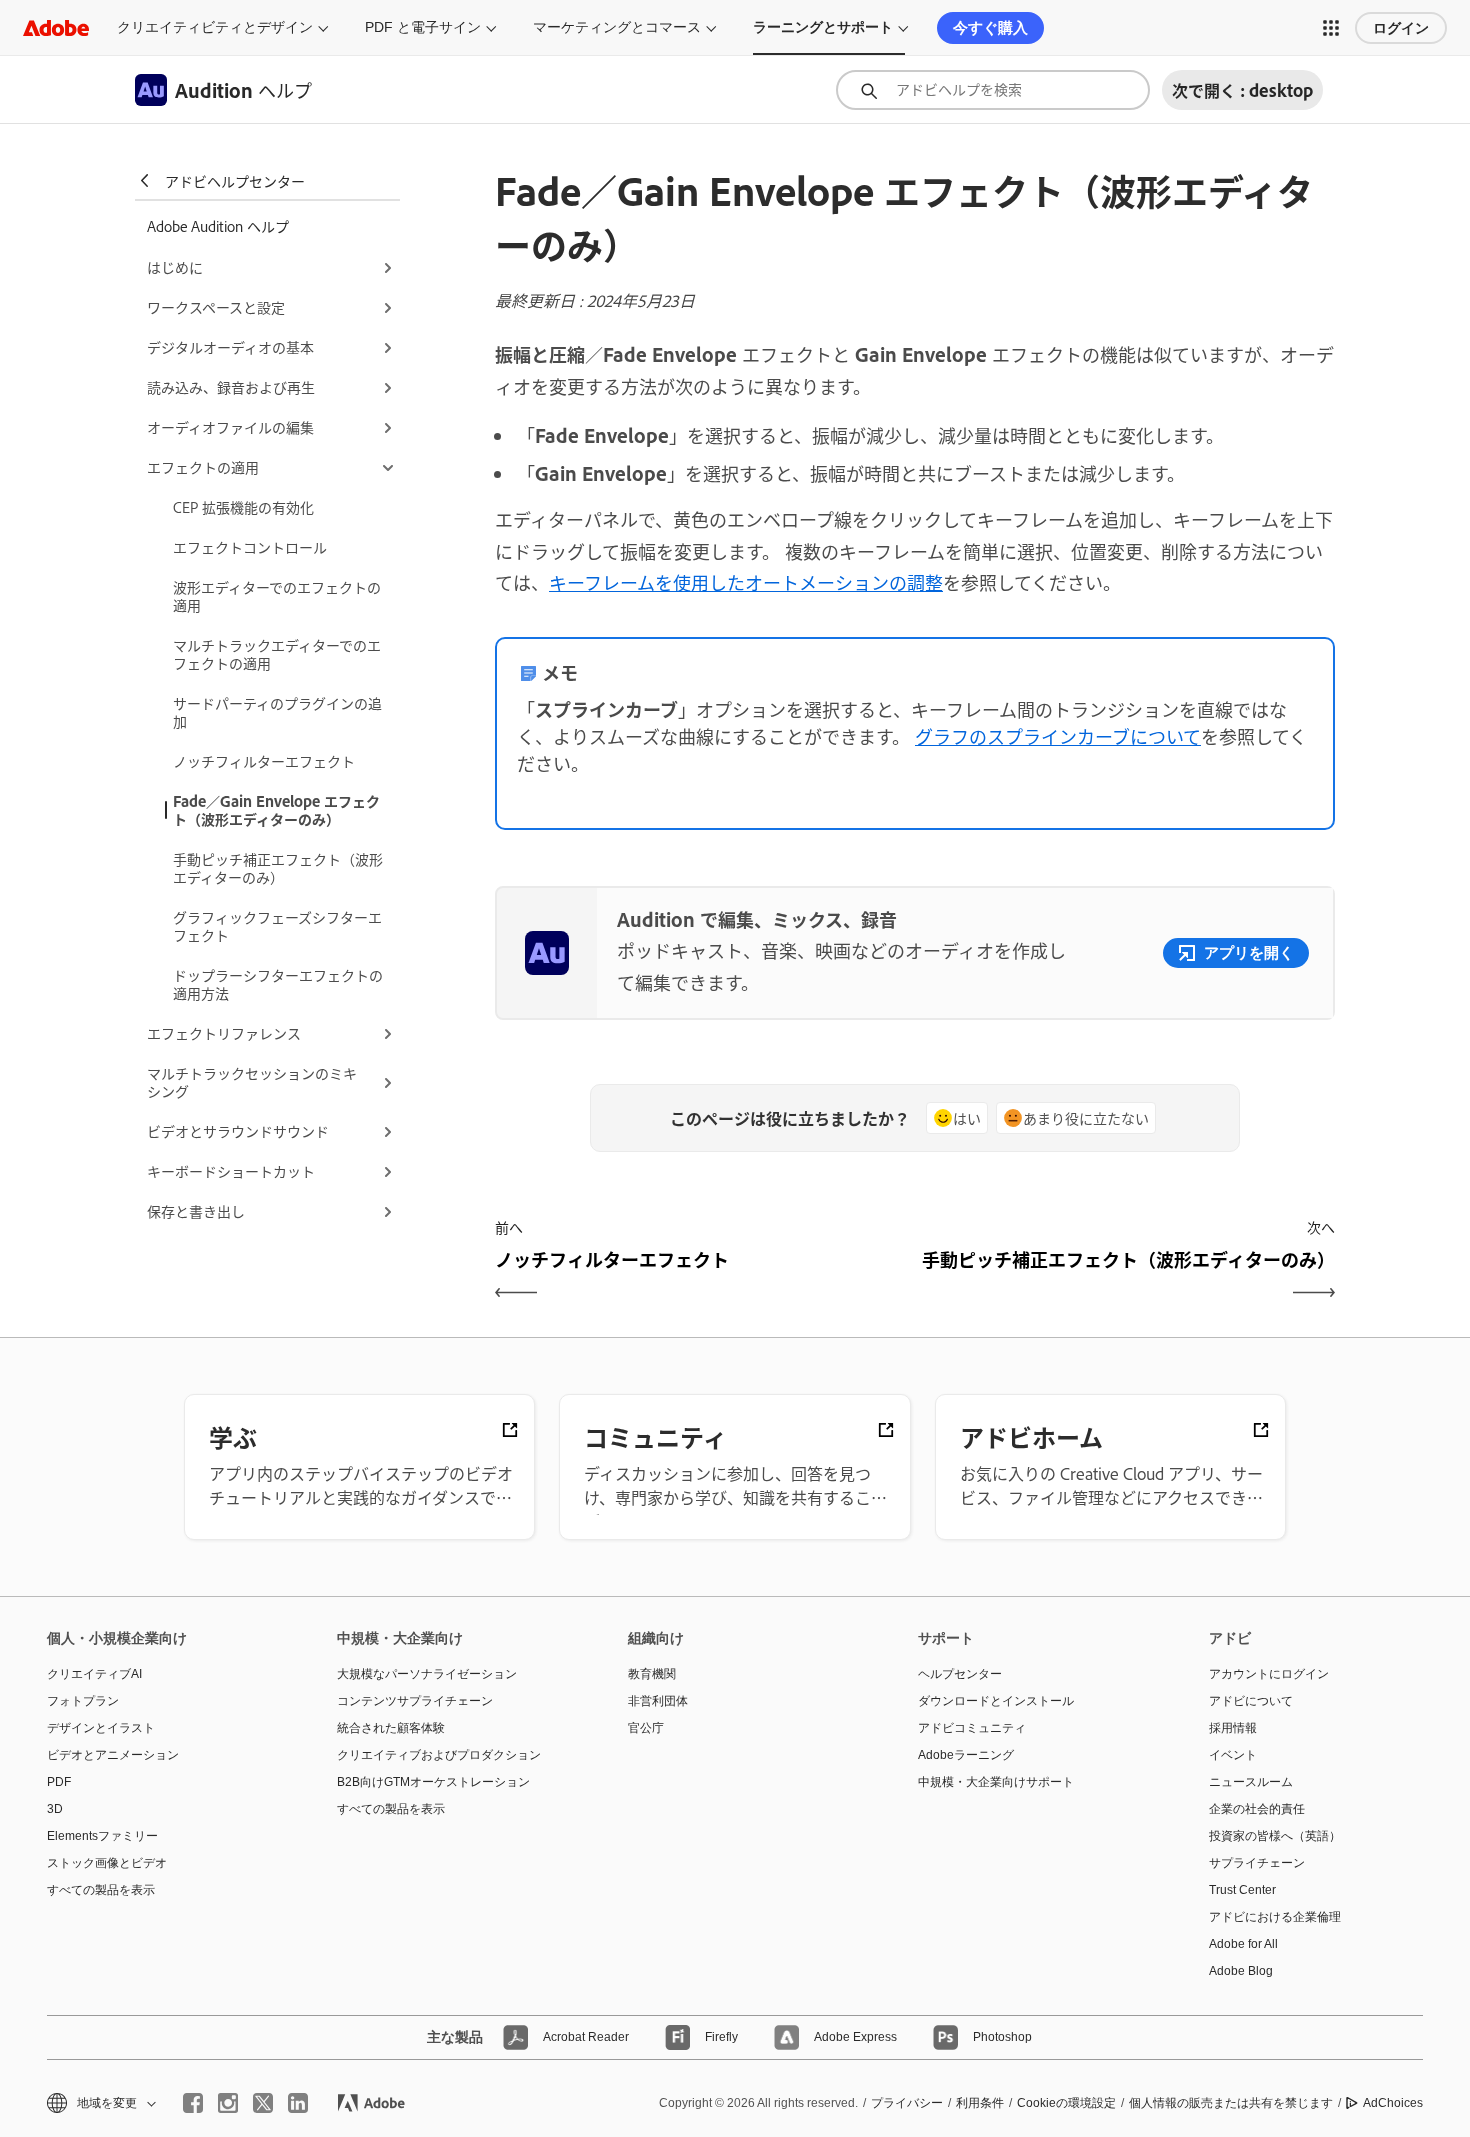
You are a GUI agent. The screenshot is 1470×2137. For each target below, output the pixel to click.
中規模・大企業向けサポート (996, 1782)
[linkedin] (298, 2103)
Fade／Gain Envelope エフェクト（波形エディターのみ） (276, 809)
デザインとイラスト (101, 1728)
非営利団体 (658, 1701)
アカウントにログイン (1269, 1674)
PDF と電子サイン (423, 27)
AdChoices (1393, 2103)
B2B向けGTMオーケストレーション (433, 1782)
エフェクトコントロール (250, 546)
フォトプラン (83, 1701)
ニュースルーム (1251, 1782)
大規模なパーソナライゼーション (427, 1674)
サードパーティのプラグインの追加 (277, 711)
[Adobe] (56, 27)
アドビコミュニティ (972, 1728)
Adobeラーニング (966, 1755)
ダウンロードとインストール (996, 1701)
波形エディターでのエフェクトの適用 (277, 595)
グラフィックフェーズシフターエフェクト (277, 925)
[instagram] (228, 2103)
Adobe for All (1243, 1944)
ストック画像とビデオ (107, 1863)
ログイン (1401, 28)
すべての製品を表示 (101, 1890)
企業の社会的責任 (1257, 1809)
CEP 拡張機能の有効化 (243, 506)
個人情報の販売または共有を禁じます (1231, 2103)
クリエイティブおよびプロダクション (439, 1755)
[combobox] (993, 90)
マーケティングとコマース (617, 27)
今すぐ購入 (990, 27)
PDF (59, 1782)
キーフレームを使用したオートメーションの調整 (746, 582)
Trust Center (1242, 1890)
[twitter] (263, 2103)
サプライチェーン (1257, 1863)
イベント (1233, 1755)
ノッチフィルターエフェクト (264, 760)
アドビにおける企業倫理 (1275, 1917)
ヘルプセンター (960, 1674)
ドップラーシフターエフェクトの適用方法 (278, 983)
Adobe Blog (1241, 1971)
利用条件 (980, 2103)
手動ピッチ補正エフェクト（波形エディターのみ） (278, 867)
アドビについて (1251, 1701)
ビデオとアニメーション (113, 1755)
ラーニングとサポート (823, 27)
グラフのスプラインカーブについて (1058, 736)
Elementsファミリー (102, 1836)
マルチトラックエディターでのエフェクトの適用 (277, 653)
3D (55, 1809)
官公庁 (646, 1728)
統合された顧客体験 (391, 1728)
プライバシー (907, 2103)
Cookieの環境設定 (1066, 2103)
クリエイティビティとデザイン (215, 27)
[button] (1331, 28)
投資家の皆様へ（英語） (1275, 1836)
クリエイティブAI (94, 1674)
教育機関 (652, 1674)
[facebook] (193, 2103)
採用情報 (1233, 1728)
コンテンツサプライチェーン (415, 1701)
